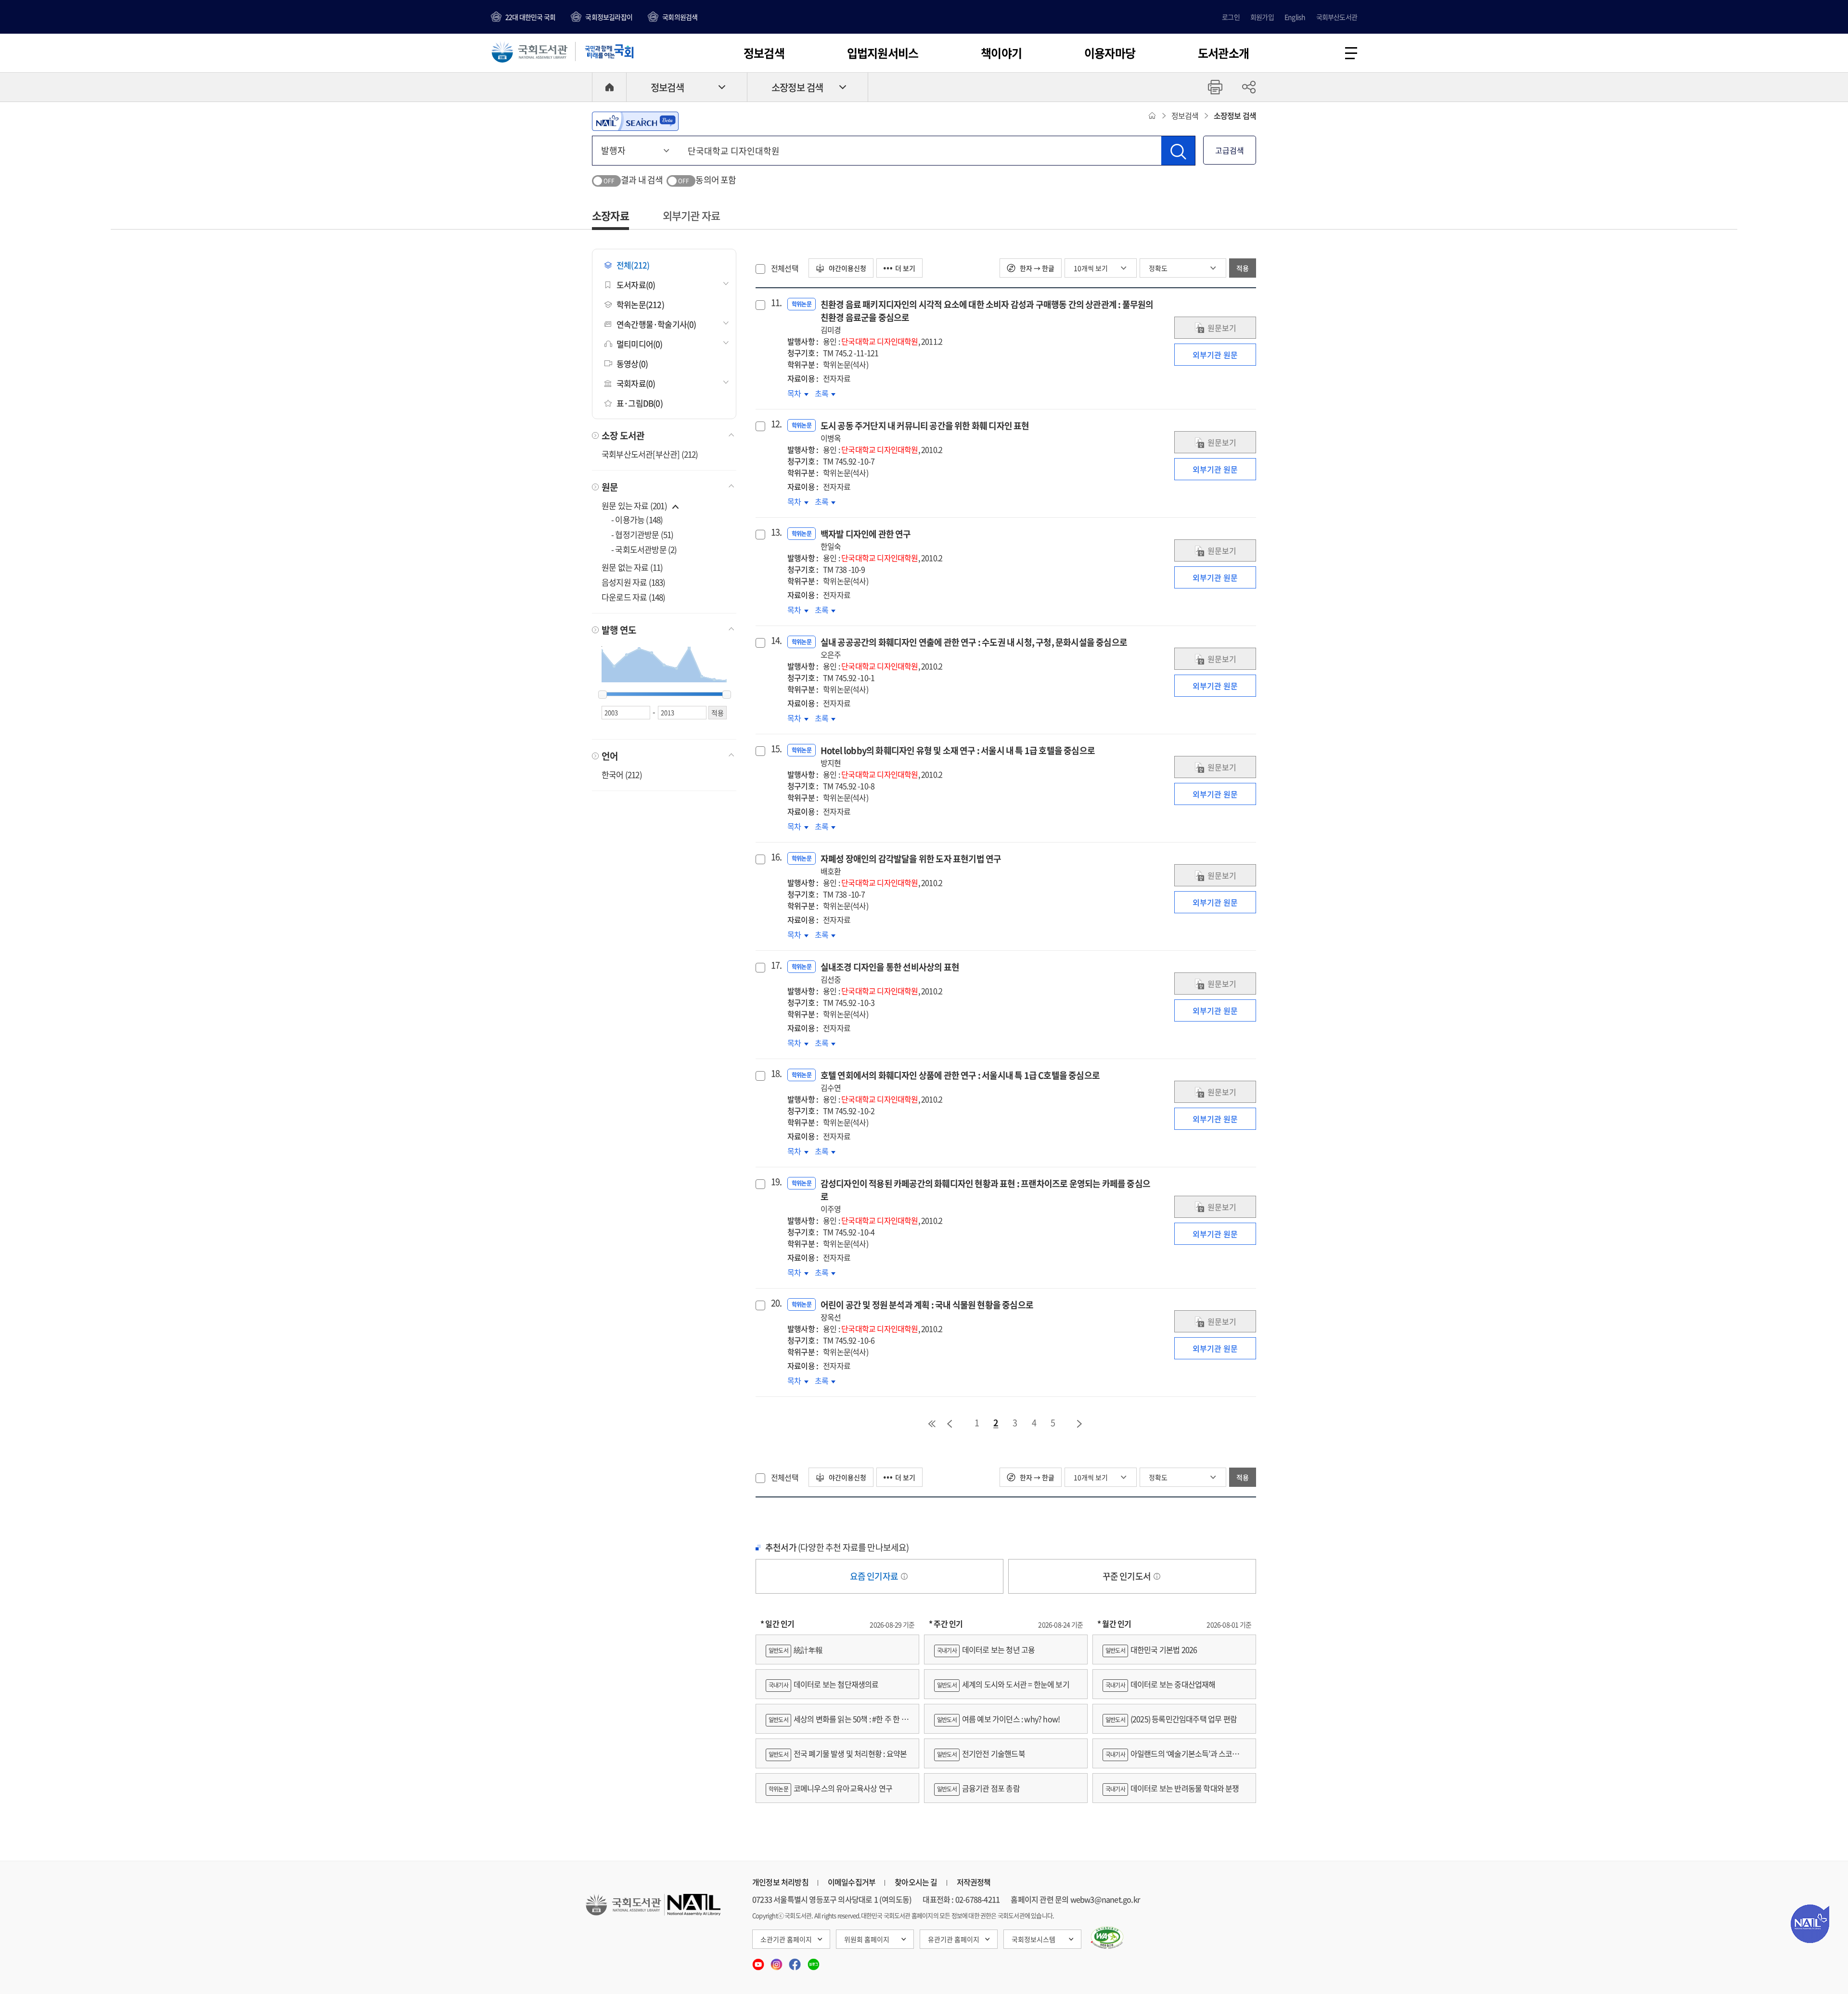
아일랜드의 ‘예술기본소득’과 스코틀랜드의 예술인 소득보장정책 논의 (1174, 1758)
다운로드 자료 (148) (634, 597)
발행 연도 (619, 630)
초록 (825, 393)
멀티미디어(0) (640, 344)
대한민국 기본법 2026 (1151, 1649)
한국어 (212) (622, 774)
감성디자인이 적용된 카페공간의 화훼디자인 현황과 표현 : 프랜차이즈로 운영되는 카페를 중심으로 (985, 1196)
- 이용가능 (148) (637, 519)
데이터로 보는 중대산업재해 (1161, 1684)
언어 (610, 756)
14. (775, 640)
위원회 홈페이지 (867, 1939)
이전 (950, 1424)
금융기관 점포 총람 (978, 1788)
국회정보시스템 (1033, 1939)
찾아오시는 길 (916, 1882)
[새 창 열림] (1107, 1938)
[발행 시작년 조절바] (603, 695)
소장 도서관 (623, 435)
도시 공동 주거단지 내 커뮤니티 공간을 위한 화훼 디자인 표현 (925, 431)
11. (775, 303)
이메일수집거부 (852, 1882)
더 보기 (905, 268)
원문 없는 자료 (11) (632, 567)
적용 (1243, 268)
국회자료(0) (636, 383)
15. (775, 749)
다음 (1080, 1424)
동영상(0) (632, 364)
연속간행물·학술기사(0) (656, 324)
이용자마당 (1110, 53)
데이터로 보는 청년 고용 (986, 1649)
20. (775, 1303)
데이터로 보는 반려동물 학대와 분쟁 (1172, 1788)
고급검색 (1230, 150)
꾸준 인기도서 (1128, 1576)
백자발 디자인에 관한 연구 (866, 540)
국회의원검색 (680, 17)
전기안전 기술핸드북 (981, 1753)
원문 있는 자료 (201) (635, 505)
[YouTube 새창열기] (759, 1961)
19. (775, 1182)
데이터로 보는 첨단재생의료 (824, 1684)
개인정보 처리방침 (780, 1882)
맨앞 (932, 1424)
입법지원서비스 (883, 53)
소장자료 (610, 215)
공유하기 (1249, 87)
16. (775, 857)
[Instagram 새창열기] (777, 1961)
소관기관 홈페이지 (786, 1939)
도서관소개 (1223, 53)
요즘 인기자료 (875, 1576)
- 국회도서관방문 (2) (644, 549)
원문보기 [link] (1222, 328)
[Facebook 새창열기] (796, 1961)
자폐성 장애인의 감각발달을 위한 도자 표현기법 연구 (911, 864)
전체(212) (633, 265)
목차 (798, 393)
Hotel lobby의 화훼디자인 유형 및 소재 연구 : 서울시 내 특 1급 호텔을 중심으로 (958, 756)
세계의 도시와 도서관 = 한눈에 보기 (1003, 1684)
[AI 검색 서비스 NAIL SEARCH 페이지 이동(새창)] (635, 121)
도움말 (904, 1576)
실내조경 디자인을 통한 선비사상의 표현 (890, 973)
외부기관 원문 (1215, 355)
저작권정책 (974, 1882)
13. (775, 532)
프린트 (1215, 87)
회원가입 (1262, 17)
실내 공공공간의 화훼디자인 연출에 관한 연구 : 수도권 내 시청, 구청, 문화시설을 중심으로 (974, 648)
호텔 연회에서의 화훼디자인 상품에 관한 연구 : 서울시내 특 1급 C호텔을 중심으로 (960, 1081)
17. (775, 965)
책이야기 (1001, 53)
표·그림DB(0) (640, 403)
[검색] (1178, 151)
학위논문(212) (640, 304)
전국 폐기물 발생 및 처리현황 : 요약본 (838, 1753)
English (1295, 17)
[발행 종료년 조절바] (727, 695)
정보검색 (764, 53)
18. (775, 1074)
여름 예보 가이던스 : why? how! (998, 1719)
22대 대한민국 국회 (530, 17)
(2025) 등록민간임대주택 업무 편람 (1171, 1719)
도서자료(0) (636, 285)
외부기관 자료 (691, 215)
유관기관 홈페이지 (954, 1939)
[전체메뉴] (1351, 53)
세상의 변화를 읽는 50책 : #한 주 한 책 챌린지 (837, 1723)
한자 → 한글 (1036, 268)
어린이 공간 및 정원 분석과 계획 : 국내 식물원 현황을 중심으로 (927, 1310)
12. (775, 424)
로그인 (1231, 17)
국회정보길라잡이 (609, 17)
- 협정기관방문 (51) (642, 534)
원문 (610, 487)
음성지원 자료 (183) (634, 582)
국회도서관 (529, 51)
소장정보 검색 (797, 87)
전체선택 (785, 268)
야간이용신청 (847, 268)
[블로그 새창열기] (814, 1961)
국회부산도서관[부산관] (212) (650, 454)
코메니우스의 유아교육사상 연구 (830, 1788)
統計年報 (796, 1649)
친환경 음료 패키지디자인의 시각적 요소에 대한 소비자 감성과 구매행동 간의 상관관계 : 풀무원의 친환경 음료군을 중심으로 (987, 317)
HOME (609, 87)
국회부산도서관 (1337, 17)
